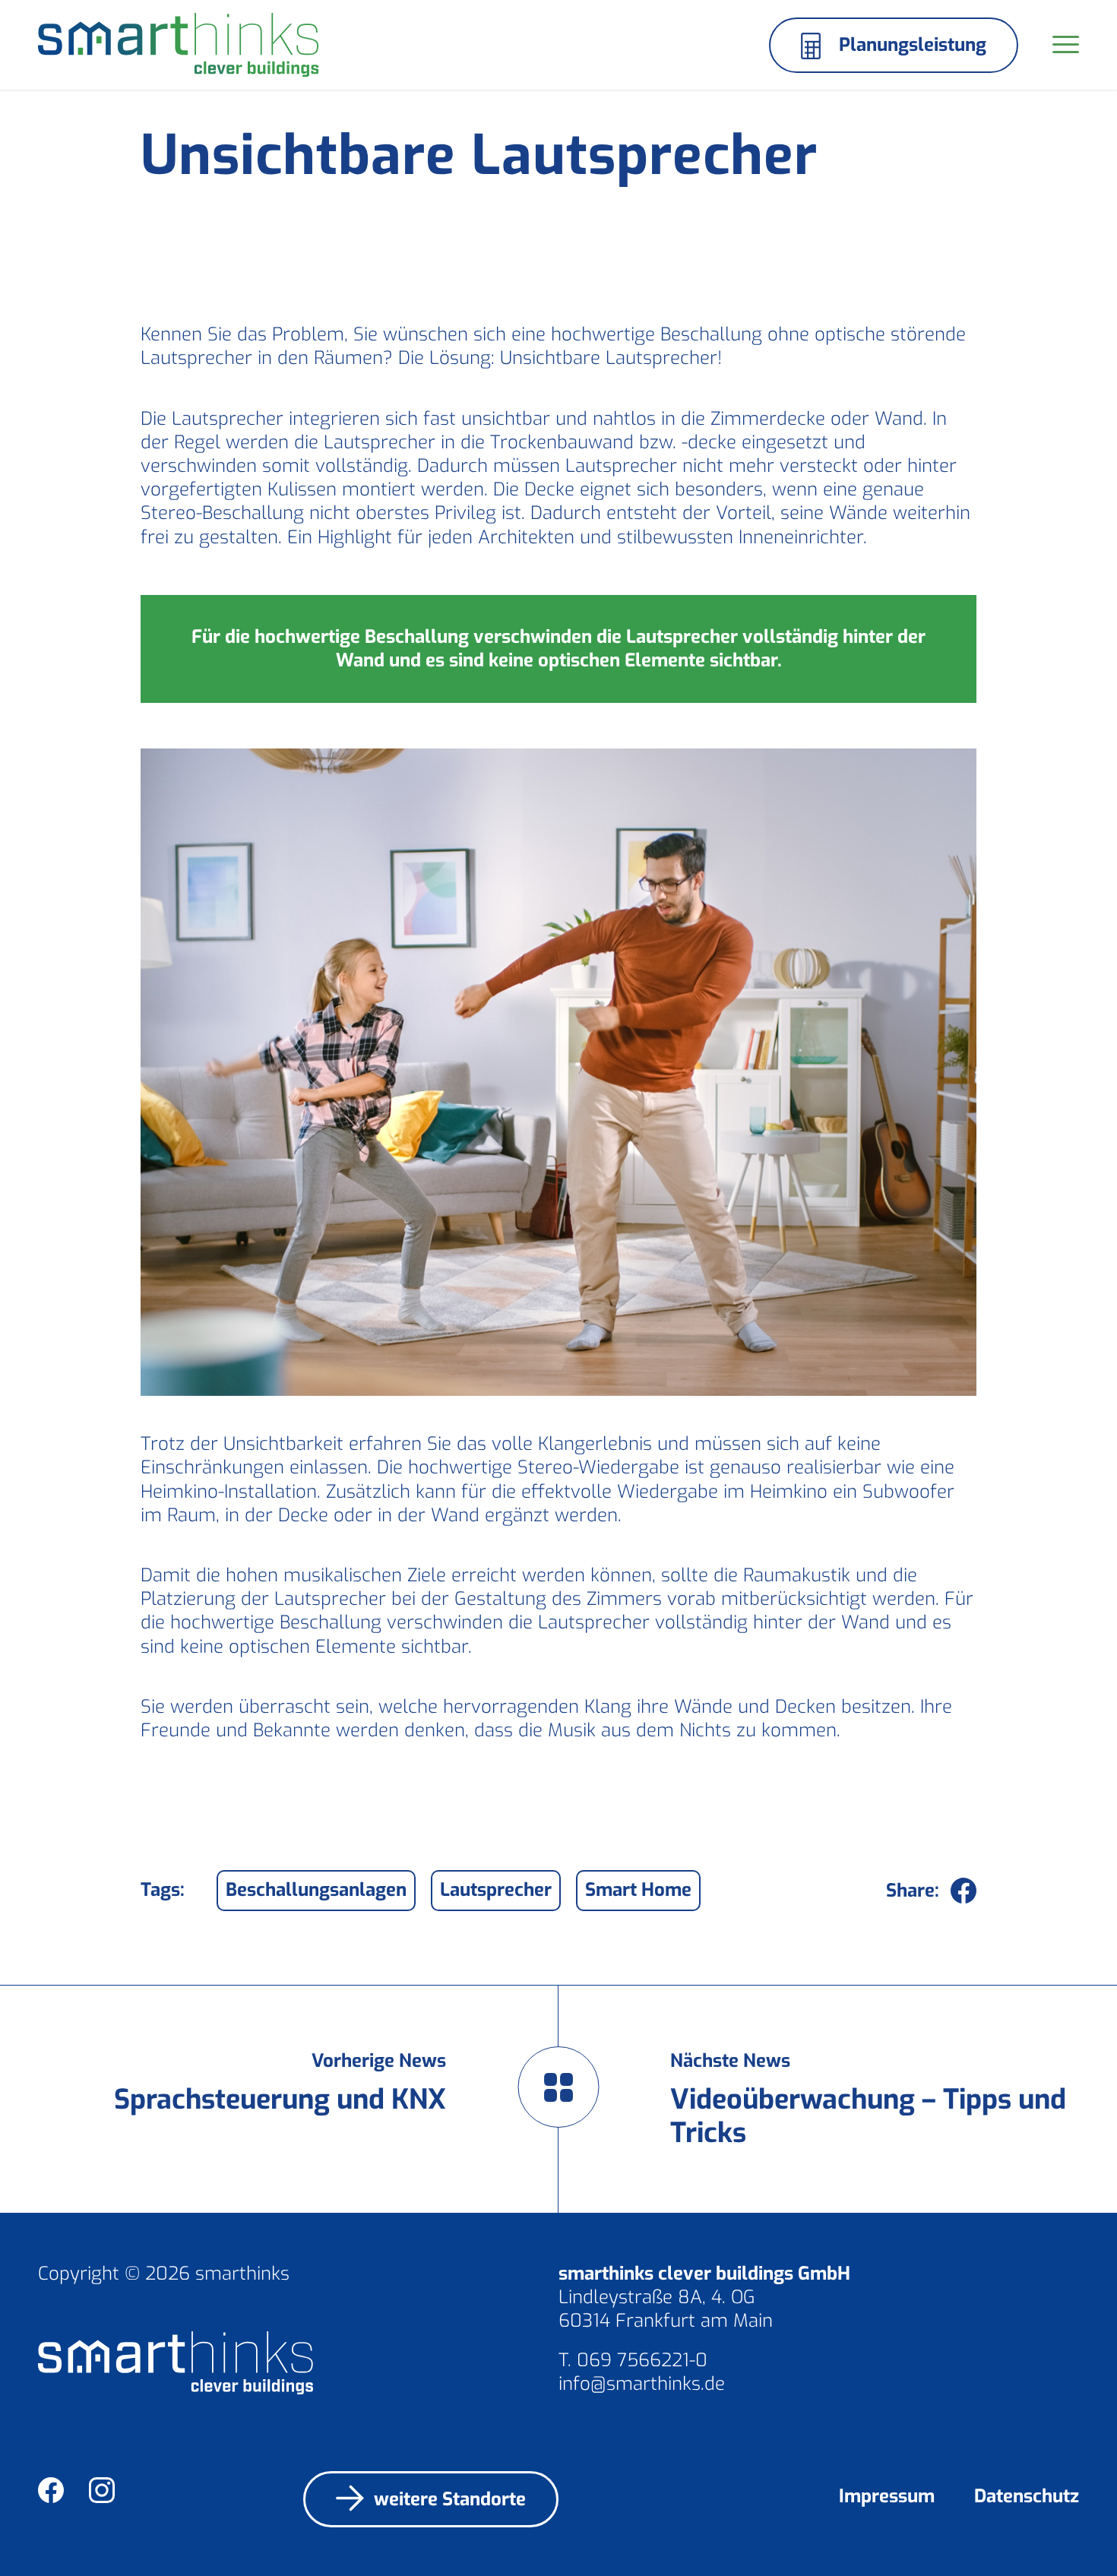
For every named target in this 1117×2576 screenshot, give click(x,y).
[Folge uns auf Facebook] (61, 2493)
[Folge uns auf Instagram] (112, 2493)
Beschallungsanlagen (316, 1890)
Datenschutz (1027, 2496)
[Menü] (1061, 45)
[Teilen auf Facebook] (964, 1891)
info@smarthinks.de (642, 2384)
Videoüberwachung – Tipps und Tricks (868, 2116)
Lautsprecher (496, 1890)
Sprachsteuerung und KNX (280, 2100)
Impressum (887, 2496)
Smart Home (638, 1890)
